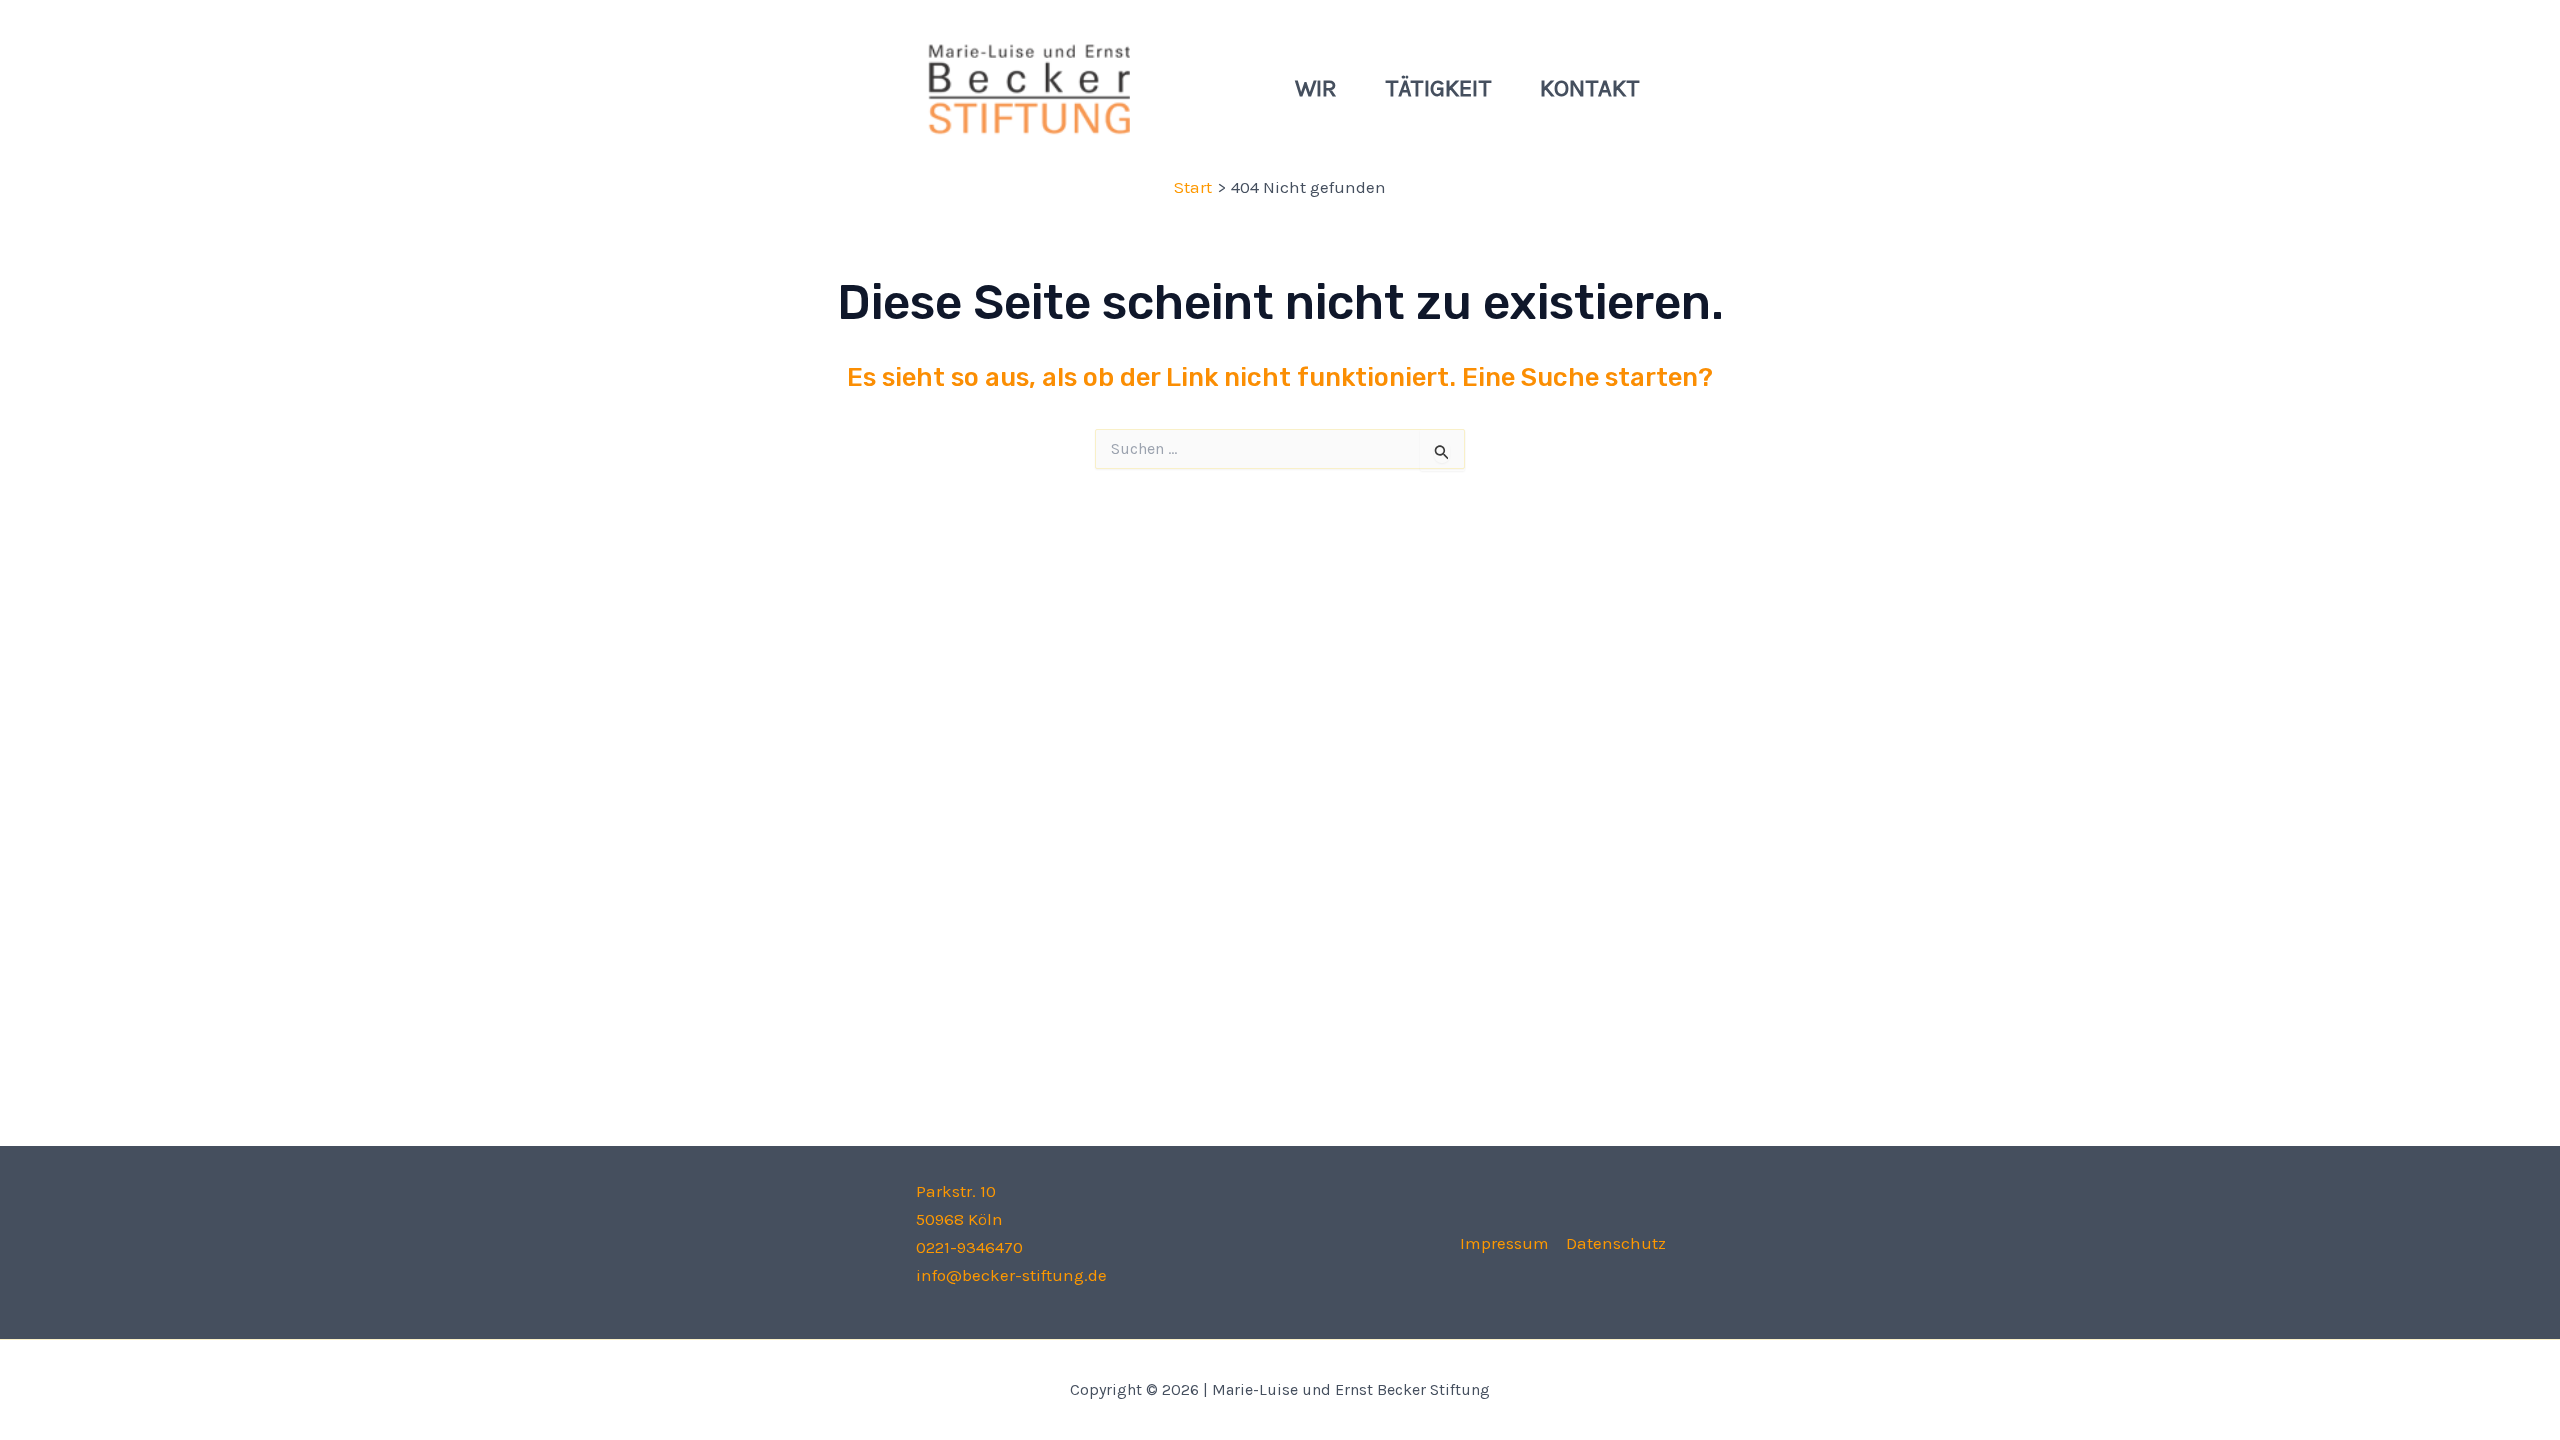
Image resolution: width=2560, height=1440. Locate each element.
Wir (1316, 88)
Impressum (1504, 1243)
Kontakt (1590, 88)
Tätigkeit (1438, 88)
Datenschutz (1616, 1243)
